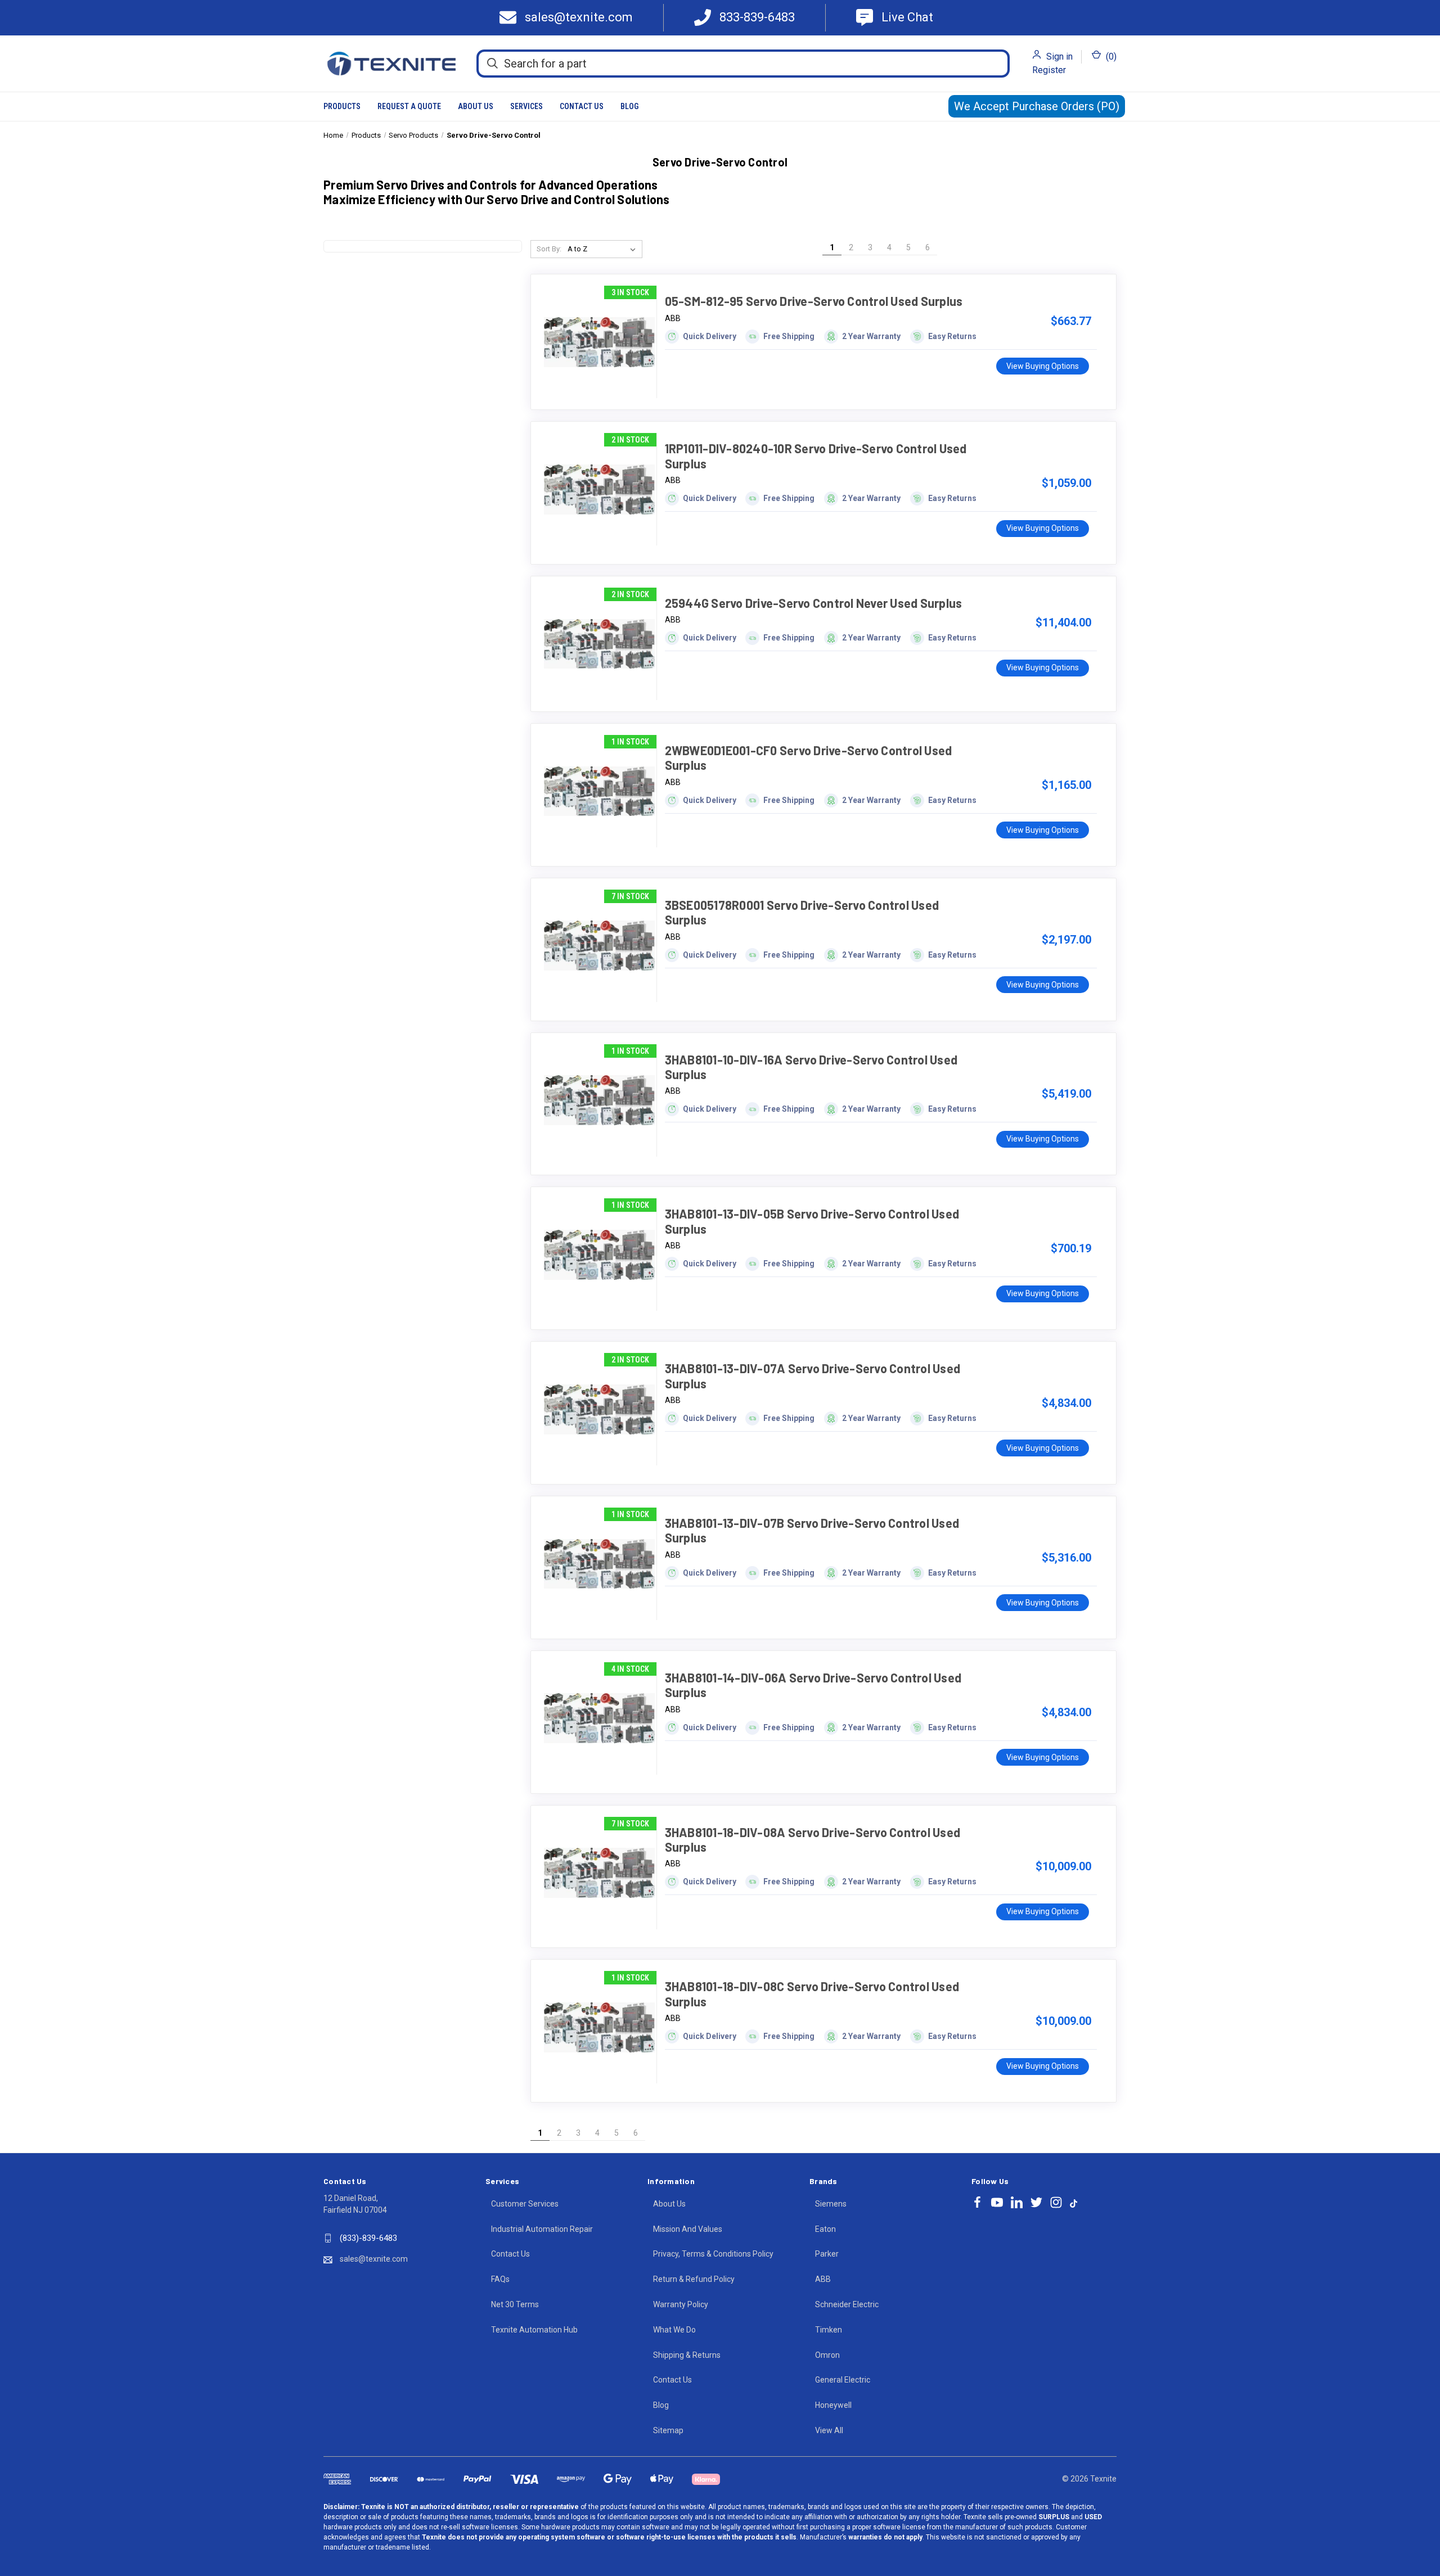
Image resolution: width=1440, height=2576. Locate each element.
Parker (827, 2254)
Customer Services (525, 2204)
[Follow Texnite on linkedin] (1017, 2202)
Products (342, 106)
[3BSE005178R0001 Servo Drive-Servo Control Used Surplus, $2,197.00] (599, 946)
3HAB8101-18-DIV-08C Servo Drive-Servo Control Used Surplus (812, 1993)
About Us (476, 106)
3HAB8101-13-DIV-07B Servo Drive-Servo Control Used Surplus (812, 1530)
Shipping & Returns (687, 2355)
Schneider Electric (847, 2304)
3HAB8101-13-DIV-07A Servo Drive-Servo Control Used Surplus (813, 1375)
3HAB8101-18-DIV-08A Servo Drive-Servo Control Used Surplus (813, 1839)
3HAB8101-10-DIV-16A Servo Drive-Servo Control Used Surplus (811, 1067)
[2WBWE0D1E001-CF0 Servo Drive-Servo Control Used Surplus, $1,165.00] (599, 791)
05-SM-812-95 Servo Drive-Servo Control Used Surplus (814, 301)
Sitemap (668, 2430)
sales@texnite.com (374, 2259)
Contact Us (582, 106)
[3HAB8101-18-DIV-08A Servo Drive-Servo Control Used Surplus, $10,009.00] (599, 1873)
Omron (827, 2355)
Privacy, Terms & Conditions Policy (713, 2254)
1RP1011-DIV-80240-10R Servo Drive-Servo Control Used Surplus (816, 455)
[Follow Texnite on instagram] (1056, 2202)
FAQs (500, 2279)
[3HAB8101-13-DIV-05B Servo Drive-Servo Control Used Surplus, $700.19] (599, 1255)
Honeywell (833, 2405)
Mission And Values (688, 2229)
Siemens (831, 2204)
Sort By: (549, 249)
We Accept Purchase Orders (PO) (1037, 106)
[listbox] (604, 249)
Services (526, 106)
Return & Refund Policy (694, 2279)
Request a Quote (409, 106)
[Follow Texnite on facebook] (977, 2202)
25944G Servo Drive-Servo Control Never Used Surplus (814, 603)
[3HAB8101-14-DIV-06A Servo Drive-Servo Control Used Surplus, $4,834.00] (599, 1718)
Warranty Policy (681, 2304)
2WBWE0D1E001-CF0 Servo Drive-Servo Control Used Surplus (809, 757)
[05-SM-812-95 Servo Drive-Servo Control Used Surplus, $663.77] (599, 342)
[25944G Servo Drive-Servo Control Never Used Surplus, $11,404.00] (599, 644)
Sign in (1059, 57)
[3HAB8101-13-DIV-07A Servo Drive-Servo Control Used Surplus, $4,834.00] (599, 1409)
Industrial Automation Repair (542, 2229)
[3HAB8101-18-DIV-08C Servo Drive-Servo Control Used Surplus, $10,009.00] (599, 2027)
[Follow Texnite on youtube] (997, 2202)
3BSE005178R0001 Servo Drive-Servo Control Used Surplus (802, 912)
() (1110, 57)
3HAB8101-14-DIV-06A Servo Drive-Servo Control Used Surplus (813, 1685)
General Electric (843, 2380)
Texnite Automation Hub (534, 2330)
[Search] (492, 63)
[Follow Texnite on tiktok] (1074, 2203)
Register (1049, 70)
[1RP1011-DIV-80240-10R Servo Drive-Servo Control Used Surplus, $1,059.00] (599, 489)
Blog (629, 106)
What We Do (674, 2330)
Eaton (825, 2229)
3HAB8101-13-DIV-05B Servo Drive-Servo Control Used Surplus (812, 1221)
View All (829, 2430)
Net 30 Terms (515, 2304)
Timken (829, 2330)
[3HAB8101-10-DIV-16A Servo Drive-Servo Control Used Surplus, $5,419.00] (599, 1100)
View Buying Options (1043, 366)
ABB (823, 2279)
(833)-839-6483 (368, 2238)
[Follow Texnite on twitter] (1036, 2202)
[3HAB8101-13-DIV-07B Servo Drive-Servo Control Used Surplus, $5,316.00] (599, 1564)
